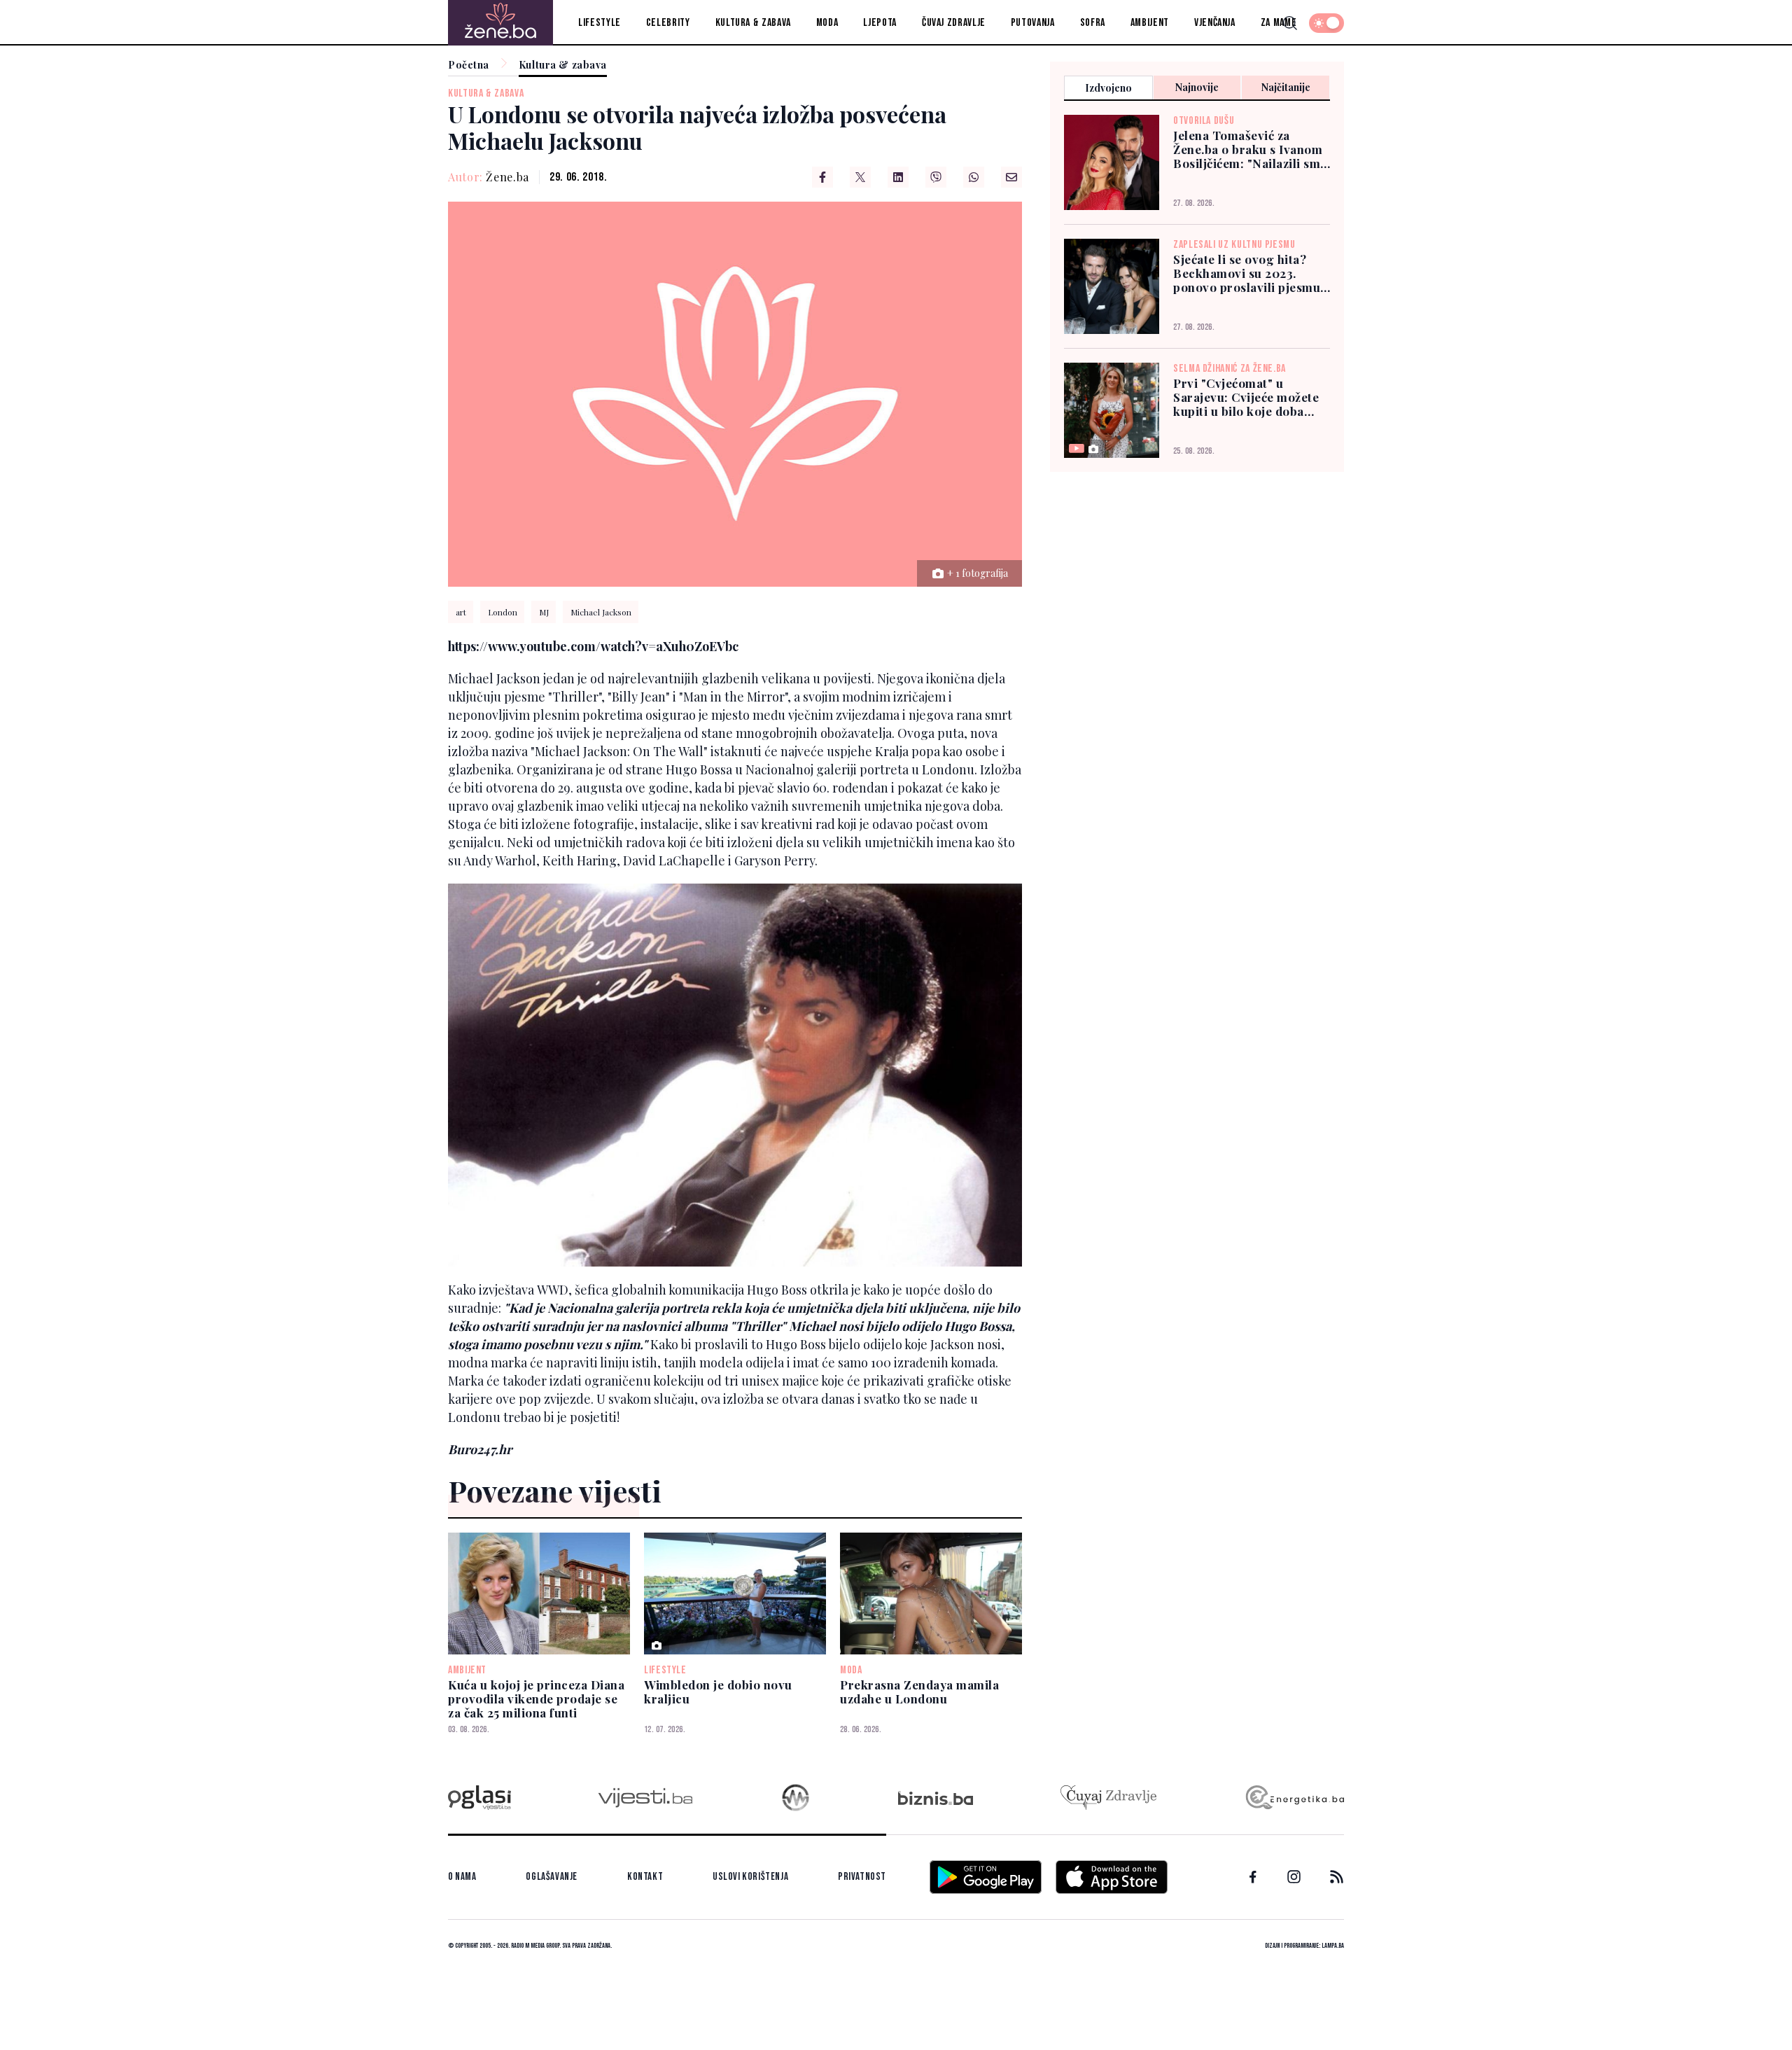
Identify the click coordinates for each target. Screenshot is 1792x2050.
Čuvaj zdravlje (954, 23)
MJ (544, 612)
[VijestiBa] (645, 1798)
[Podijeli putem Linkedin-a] (898, 177)
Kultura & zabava (753, 23)
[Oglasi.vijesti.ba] (479, 1798)
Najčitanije (1286, 87)
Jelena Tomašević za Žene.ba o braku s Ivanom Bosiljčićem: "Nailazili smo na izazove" (1251, 149)
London (503, 612)
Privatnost (862, 1877)
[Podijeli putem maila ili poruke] (1011, 177)
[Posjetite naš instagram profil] (1294, 1877)
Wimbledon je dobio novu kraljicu (718, 1692)
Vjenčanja (1215, 23)
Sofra (1093, 23)
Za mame (1279, 23)
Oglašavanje (552, 1877)
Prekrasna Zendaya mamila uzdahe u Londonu (919, 1692)
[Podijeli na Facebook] (822, 177)
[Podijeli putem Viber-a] (936, 177)
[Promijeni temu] (1326, 23)
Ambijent (1150, 23)
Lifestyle (600, 23)
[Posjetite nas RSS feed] (1337, 1877)
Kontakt (645, 1877)
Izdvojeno (1108, 88)
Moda (827, 23)
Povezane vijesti (555, 1491)
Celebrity (668, 23)
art (461, 612)
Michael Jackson (601, 612)
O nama (462, 1877)
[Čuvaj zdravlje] (1108, 1798)
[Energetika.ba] (1294, 1798)
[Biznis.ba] (936, 1798)
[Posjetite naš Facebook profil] (1253, 1877)
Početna (469, 65)
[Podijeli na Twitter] (860, 177)
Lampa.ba (1333, 1946)
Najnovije (1197, 87)
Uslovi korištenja (750, 1877)
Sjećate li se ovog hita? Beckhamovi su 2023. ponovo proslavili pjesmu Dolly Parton (1247, 273)
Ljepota (880, 23)
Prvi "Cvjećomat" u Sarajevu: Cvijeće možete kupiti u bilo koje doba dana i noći (1246, 397)
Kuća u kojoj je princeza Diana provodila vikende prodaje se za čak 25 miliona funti (536, 1699)
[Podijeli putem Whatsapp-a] (974, 177)
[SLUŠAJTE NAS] (796, 1798)
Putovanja (1033, 23)
